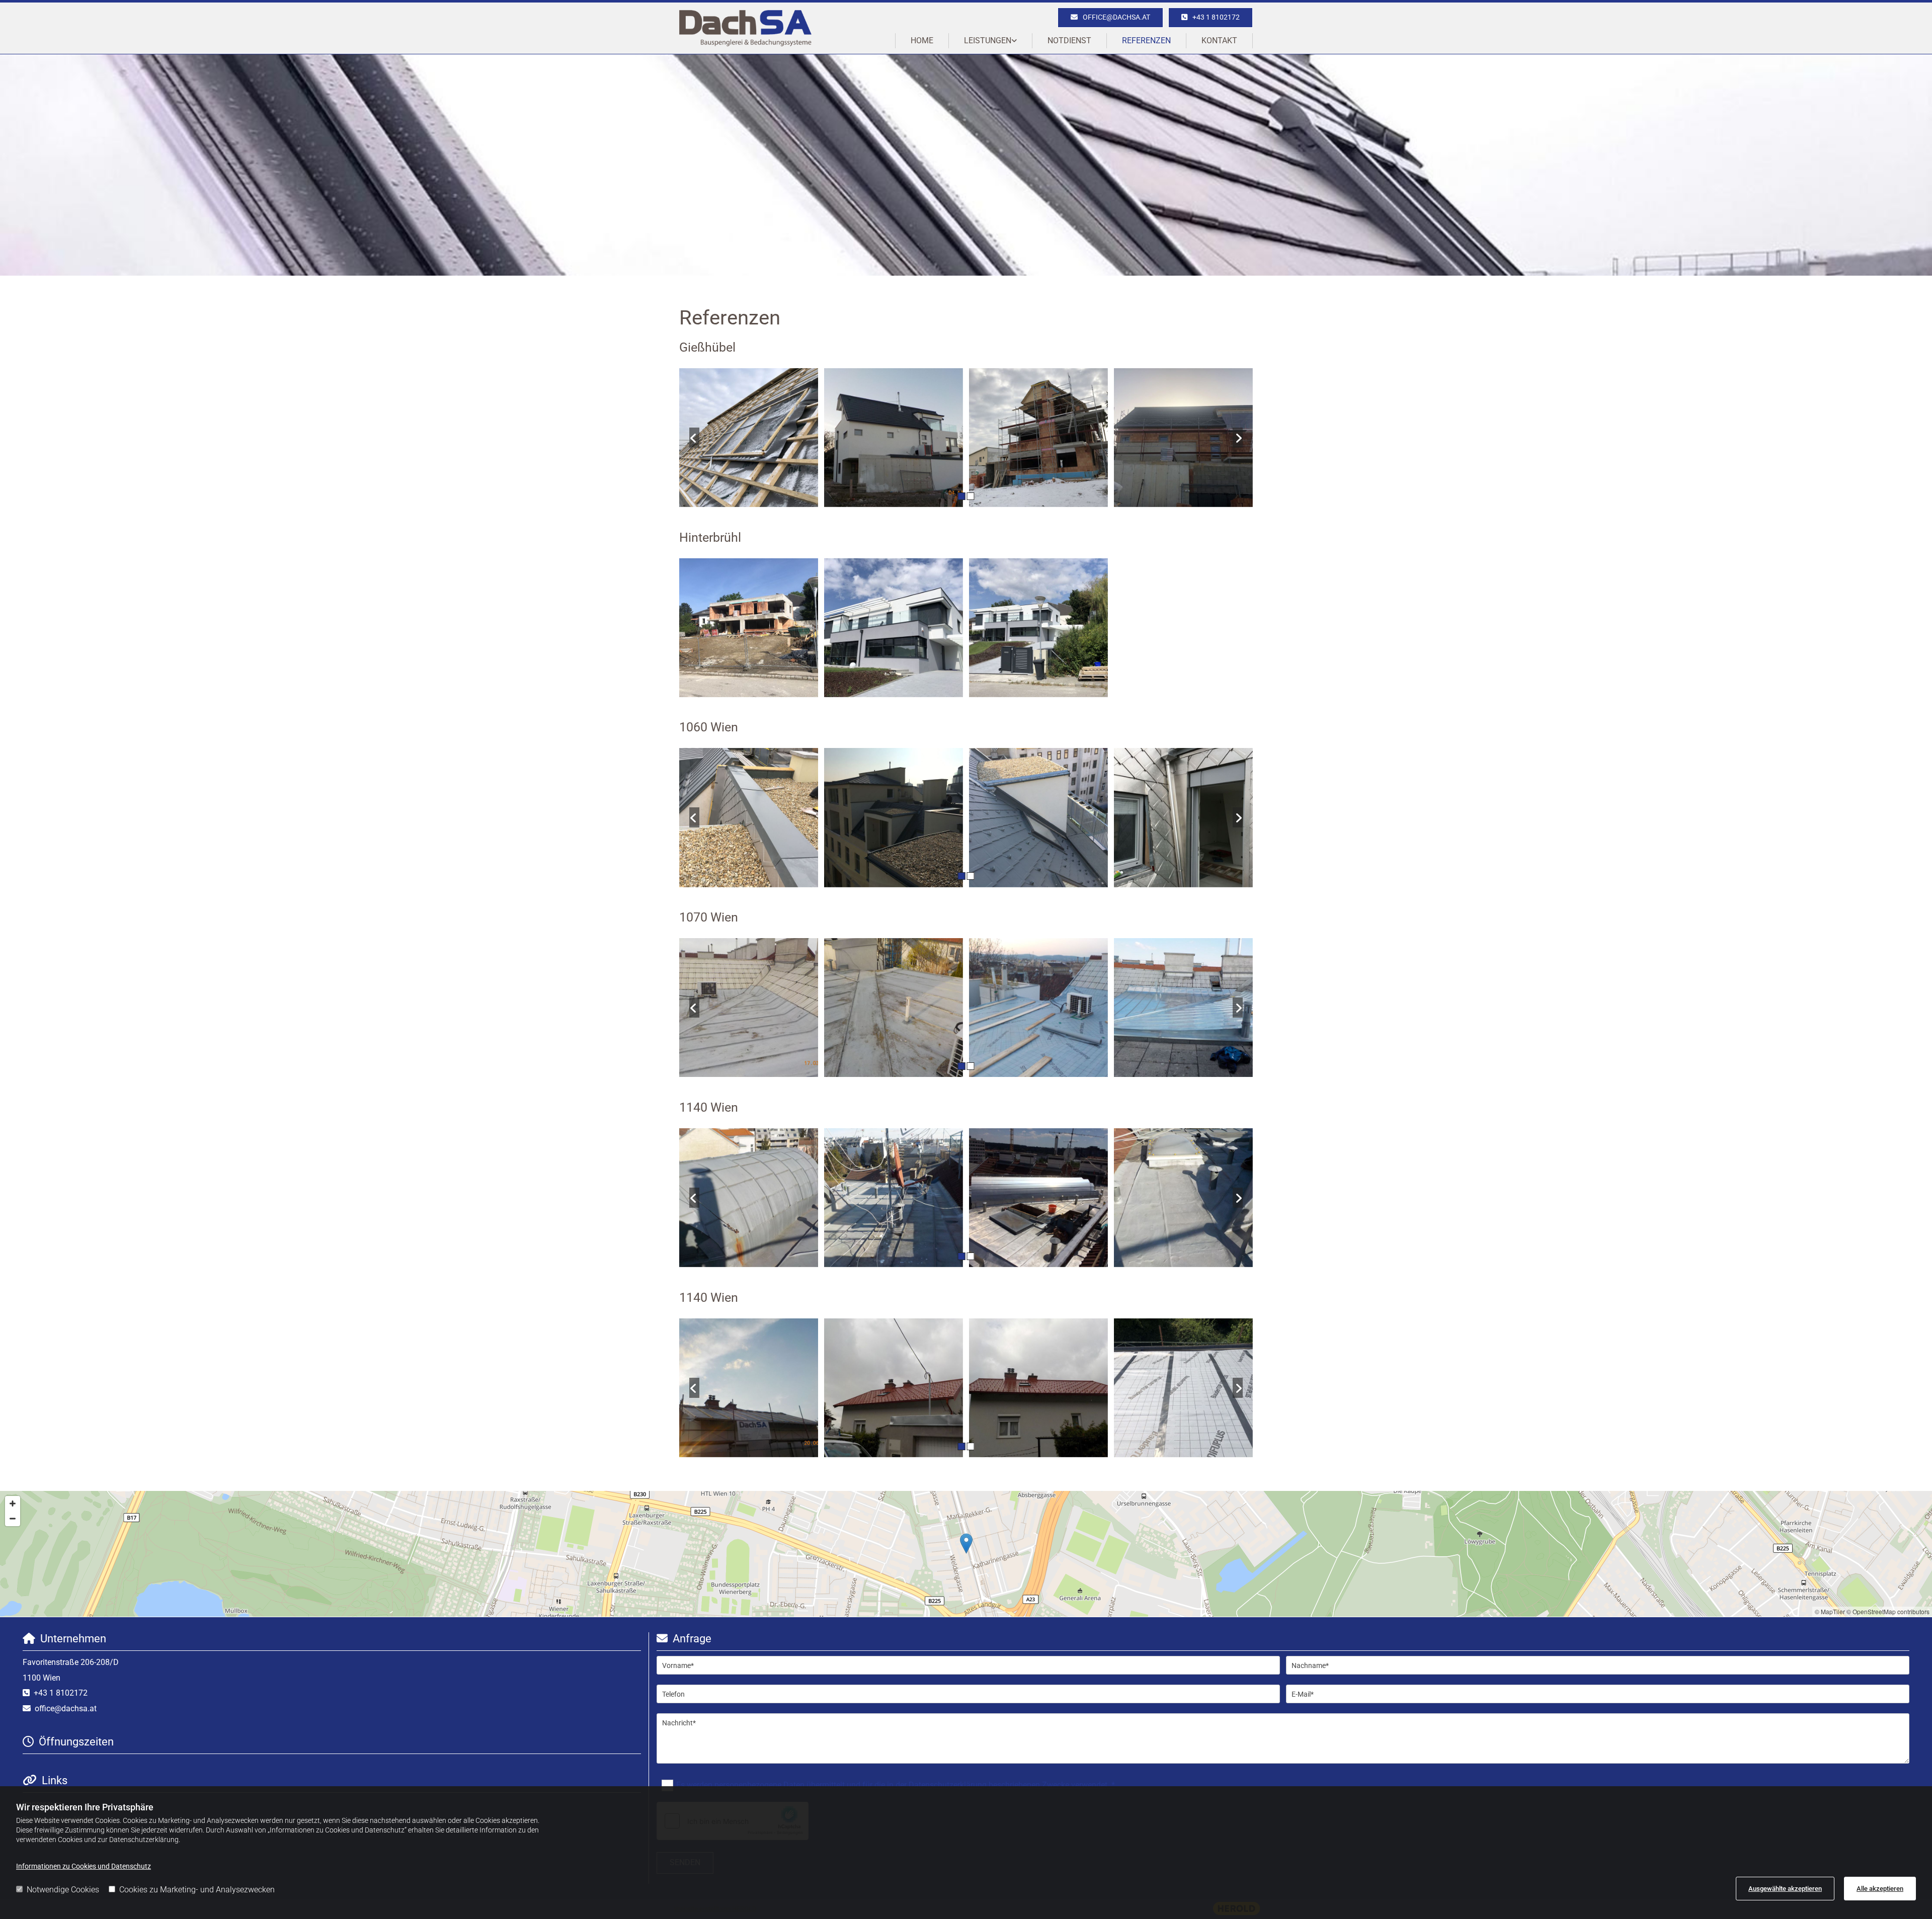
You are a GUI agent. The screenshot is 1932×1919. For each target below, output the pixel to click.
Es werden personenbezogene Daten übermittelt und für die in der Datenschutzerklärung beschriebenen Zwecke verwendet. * (896, 1785)
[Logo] (745, 28)
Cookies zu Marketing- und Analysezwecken (197, 1890)
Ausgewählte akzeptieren (1785, 1889)
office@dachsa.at (66, 1708)
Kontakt (1219, 40)
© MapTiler (1830, 1611)
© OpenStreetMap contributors (1888, 1611)
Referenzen (1146, 40)
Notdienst (1069, 40)
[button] (1211, 18)
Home (922, 40)
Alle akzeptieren (1880, 1889)
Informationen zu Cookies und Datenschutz (84, 1866)
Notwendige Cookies (63, 1890)
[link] (991, 40)
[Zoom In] (13, 1504)
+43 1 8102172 (61, 1693)
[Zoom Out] (13, 1519)
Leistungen (988, 40)
